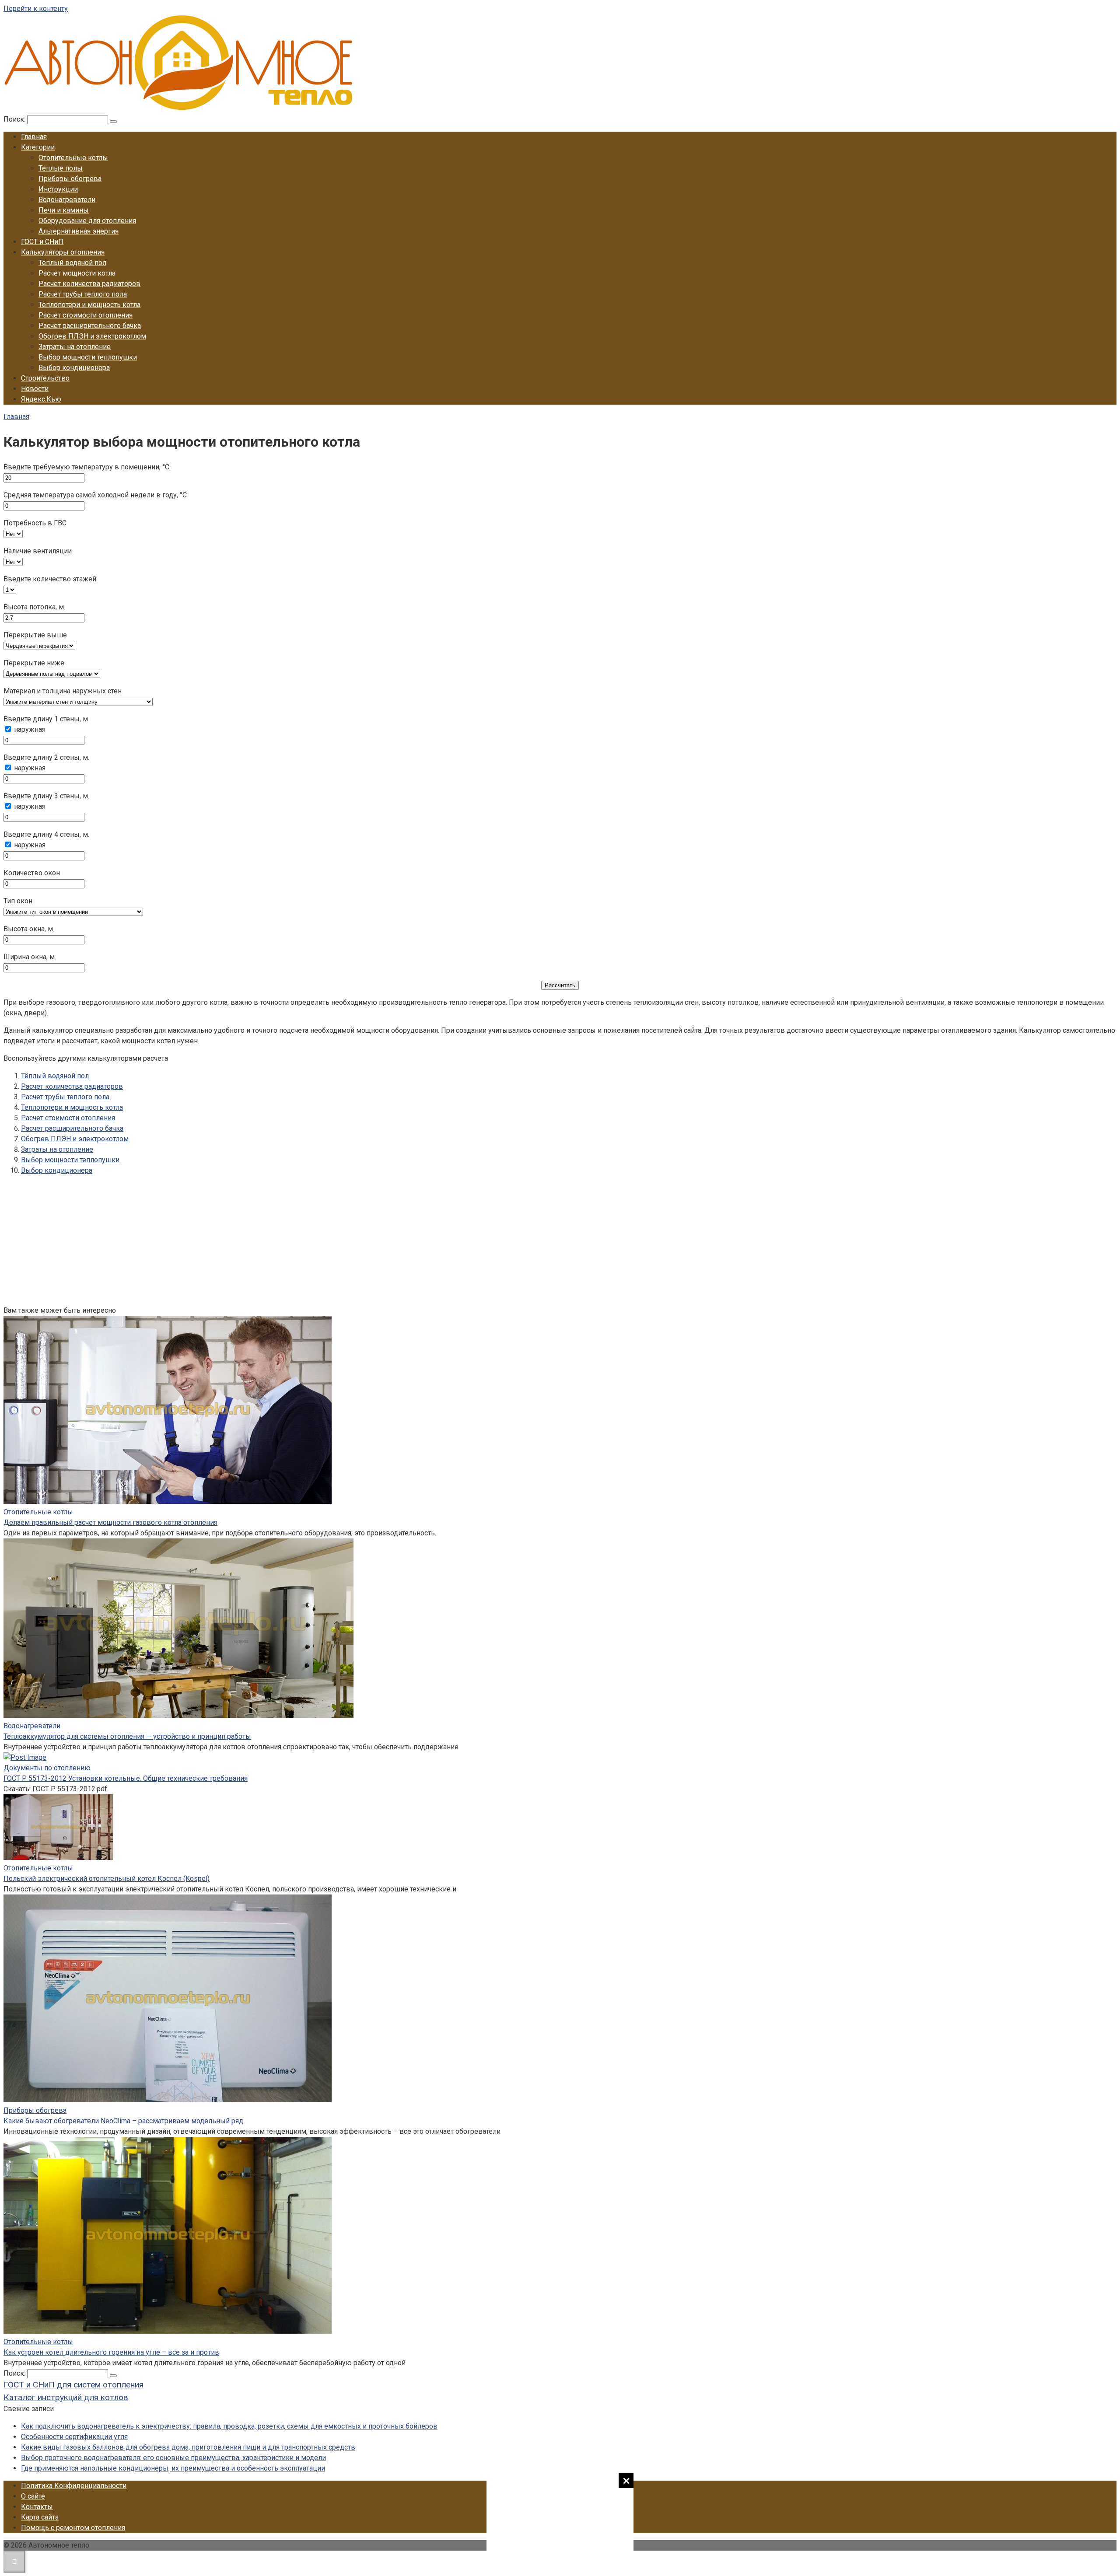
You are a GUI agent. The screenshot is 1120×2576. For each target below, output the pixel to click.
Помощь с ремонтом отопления (73, 2528)
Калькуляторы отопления (63, 252)
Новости (35, 389)
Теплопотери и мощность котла (89, 305)
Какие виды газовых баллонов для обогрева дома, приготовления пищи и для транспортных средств (188, 2447)
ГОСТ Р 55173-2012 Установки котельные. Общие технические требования (126, 1778)
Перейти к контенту (36, 9)
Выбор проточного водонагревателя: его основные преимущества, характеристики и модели (173, 2458)
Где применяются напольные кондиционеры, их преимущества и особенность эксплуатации (173, 2468)
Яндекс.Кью (41, 399)
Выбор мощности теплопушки (88, 357)
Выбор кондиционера (74, 368)
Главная (34, 137)
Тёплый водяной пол (72, 263)
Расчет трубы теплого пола (83, 294)
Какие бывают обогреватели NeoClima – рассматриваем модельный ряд (123, 2121)
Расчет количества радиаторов (89, 284)
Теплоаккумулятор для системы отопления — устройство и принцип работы (127, 1736)
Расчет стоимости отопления (86, 315)
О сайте (33, 2496)
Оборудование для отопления (87, 221)
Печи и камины (64, 210)
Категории (38, 147)
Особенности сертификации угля (74, 2437)
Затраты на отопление (75, 347)
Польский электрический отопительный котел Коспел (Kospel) (107, 1879)
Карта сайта (40, 2517)
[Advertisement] (560, 2523)
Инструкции (58, 189)
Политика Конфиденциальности (74, 2486)
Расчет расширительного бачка (90, 326)
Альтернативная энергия (79, 231)
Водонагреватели (67, 200)
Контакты (37, 2507)
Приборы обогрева (70, 179)
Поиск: (15, 119)
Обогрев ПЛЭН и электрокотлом (92, 336)
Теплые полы (61, 168)
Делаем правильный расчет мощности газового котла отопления (110, 1522)
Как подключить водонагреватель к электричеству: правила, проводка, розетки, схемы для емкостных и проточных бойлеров (229, 2426)
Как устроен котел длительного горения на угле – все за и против (111, 2352)
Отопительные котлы (73, 158)
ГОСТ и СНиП (42, 242)
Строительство (45, 378)
